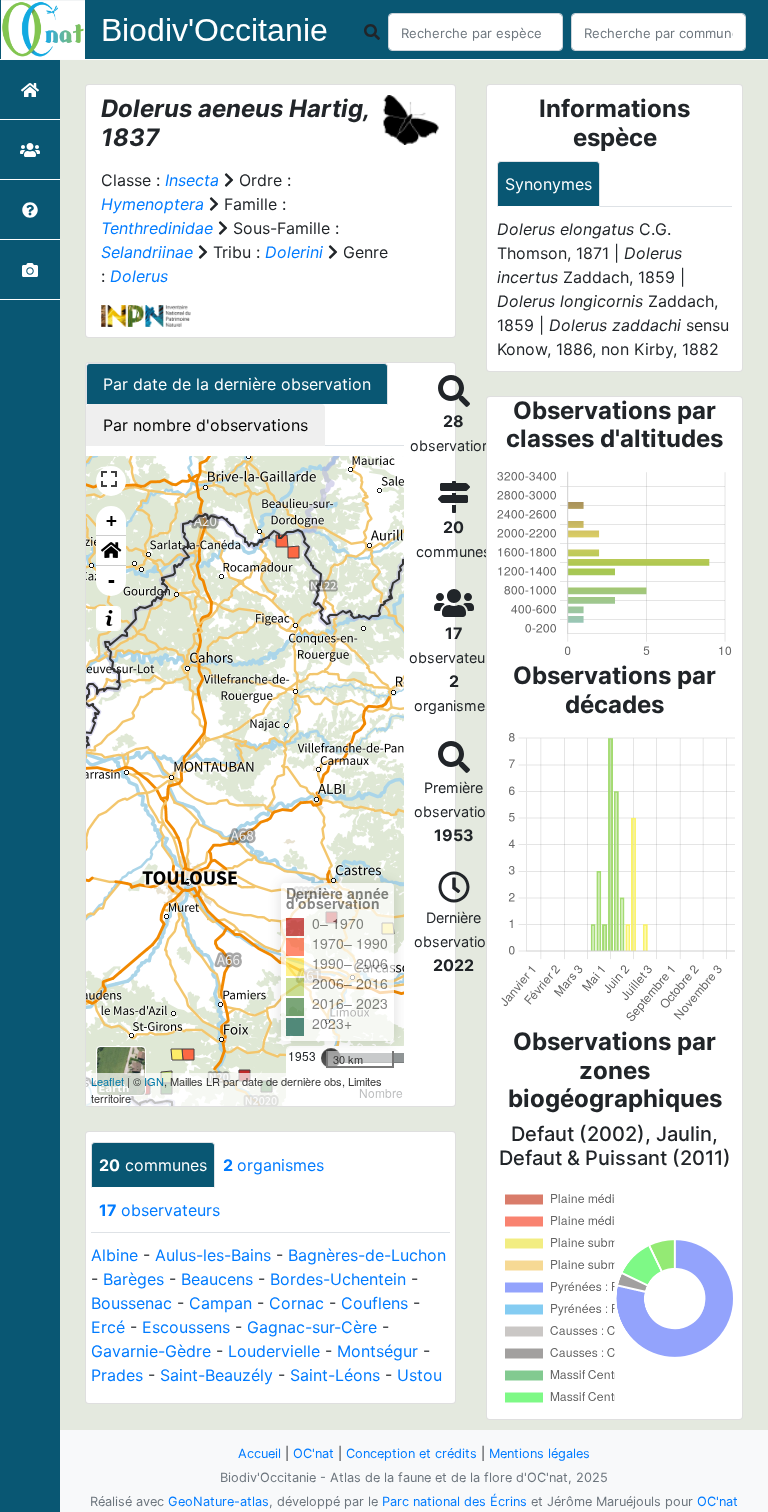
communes (153, 1165)
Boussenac (131, 1303)
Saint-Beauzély (216, 1375)
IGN (154, 1081)
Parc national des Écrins (454, 1501)
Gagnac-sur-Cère (312, 1327)
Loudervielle (274, 1351)
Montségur (377, 1351)
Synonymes (548, 184)
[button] (111, 551)
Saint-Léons (335, 1375)
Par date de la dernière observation (237, 384)
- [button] (111, 580)
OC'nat (313, 1453)
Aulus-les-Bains (213, 1255)
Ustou (419, 1375)
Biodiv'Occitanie (214, 30)
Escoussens (186, 1327)
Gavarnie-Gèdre (151, 1351)
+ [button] (111, 520)
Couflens (374, 1303)
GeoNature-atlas (218, 1501)
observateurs (159, 1210)
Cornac (296, 1303)
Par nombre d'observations (205, 425)
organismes (273, 1165)
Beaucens (217, 1279)
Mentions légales (539, 1453)
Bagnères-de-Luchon (367, 1255)
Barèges (133, 1279)
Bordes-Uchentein (338, 1279)
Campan (220, 1303)
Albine (114, 1255)
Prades (117, 1375)
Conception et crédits (411, 1453)
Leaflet (107, 1081)
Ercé (108, 1327)
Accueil (259, 1453)
